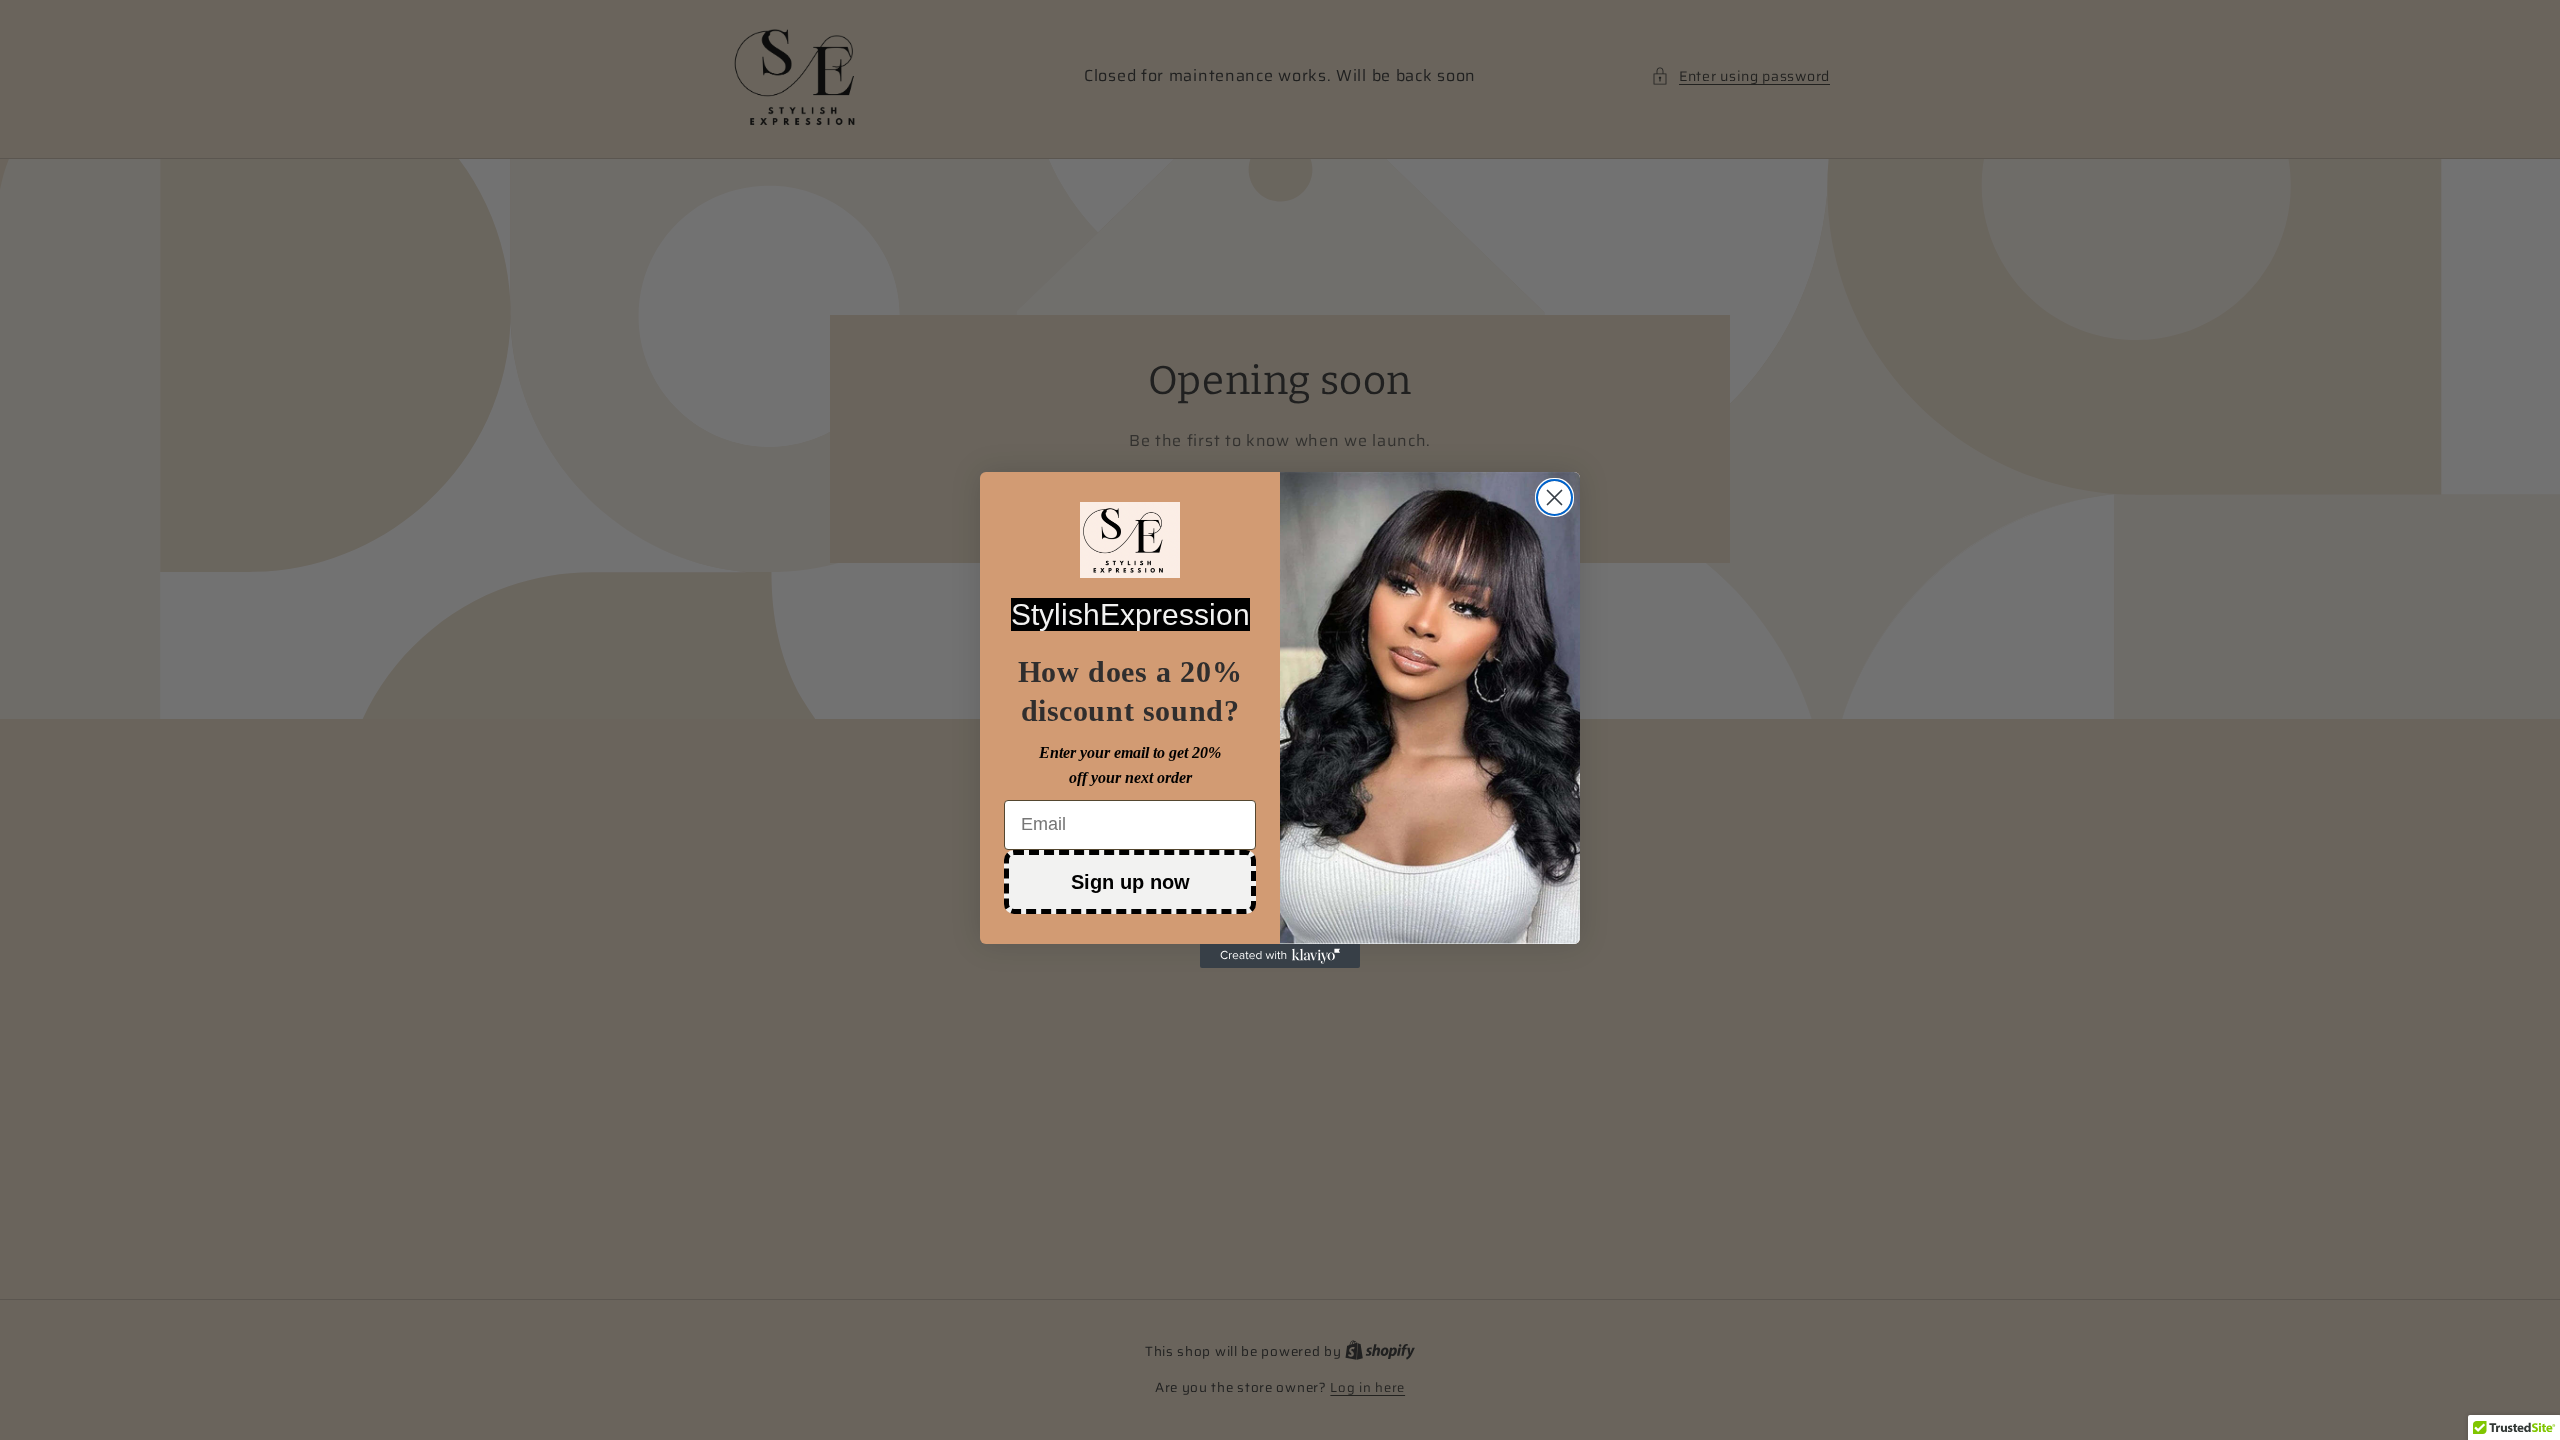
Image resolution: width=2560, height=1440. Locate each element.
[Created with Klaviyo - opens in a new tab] (1280, 956)
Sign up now (1130, 882)
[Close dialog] (1554, 497)
